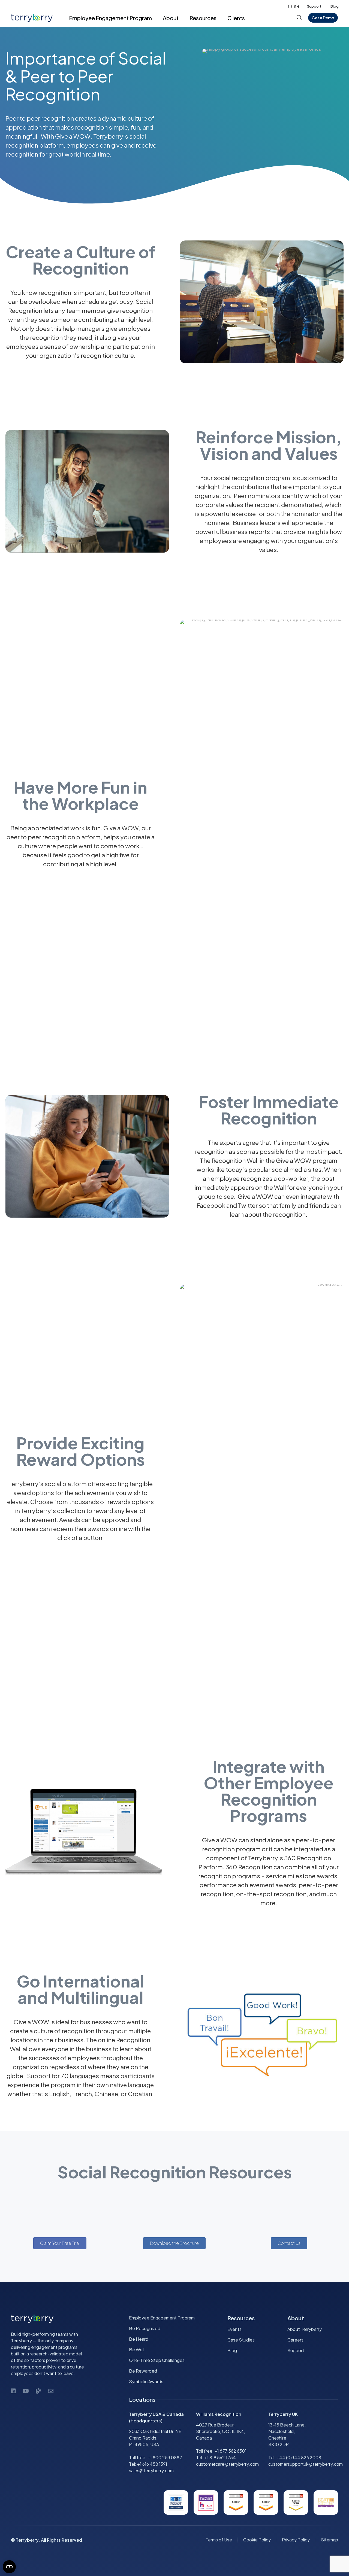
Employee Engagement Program (162, 2318)
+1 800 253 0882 (165, 2457)
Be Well (137, 2350)
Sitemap (330, 2540)
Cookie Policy (257, 2540)
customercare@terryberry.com (227, 2464)
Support (314, 6)
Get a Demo (323, 18)
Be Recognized (145, 2328)
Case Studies (241, 2340)
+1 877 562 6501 (231, 2451)
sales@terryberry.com (151, 2470)
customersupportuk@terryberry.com (306, 2464)
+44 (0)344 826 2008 (299, 2457)
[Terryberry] (30, 18)
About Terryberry (305, 2329)
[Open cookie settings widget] (9, 2567)
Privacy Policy (296, 2540)
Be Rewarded (143, 2371)
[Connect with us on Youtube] (26, 2391)
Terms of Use (219, 2540)
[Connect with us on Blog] (38, 2391)
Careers (295, 2340)
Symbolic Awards (146, 2381)
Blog (335, 6)
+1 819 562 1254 (220, 2457)
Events (234, 2329)
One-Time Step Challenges (157, 2360)
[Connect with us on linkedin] (13, 2391)
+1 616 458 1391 (152, 2464)
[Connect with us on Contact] (51, 2391)
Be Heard (139, 2339)
